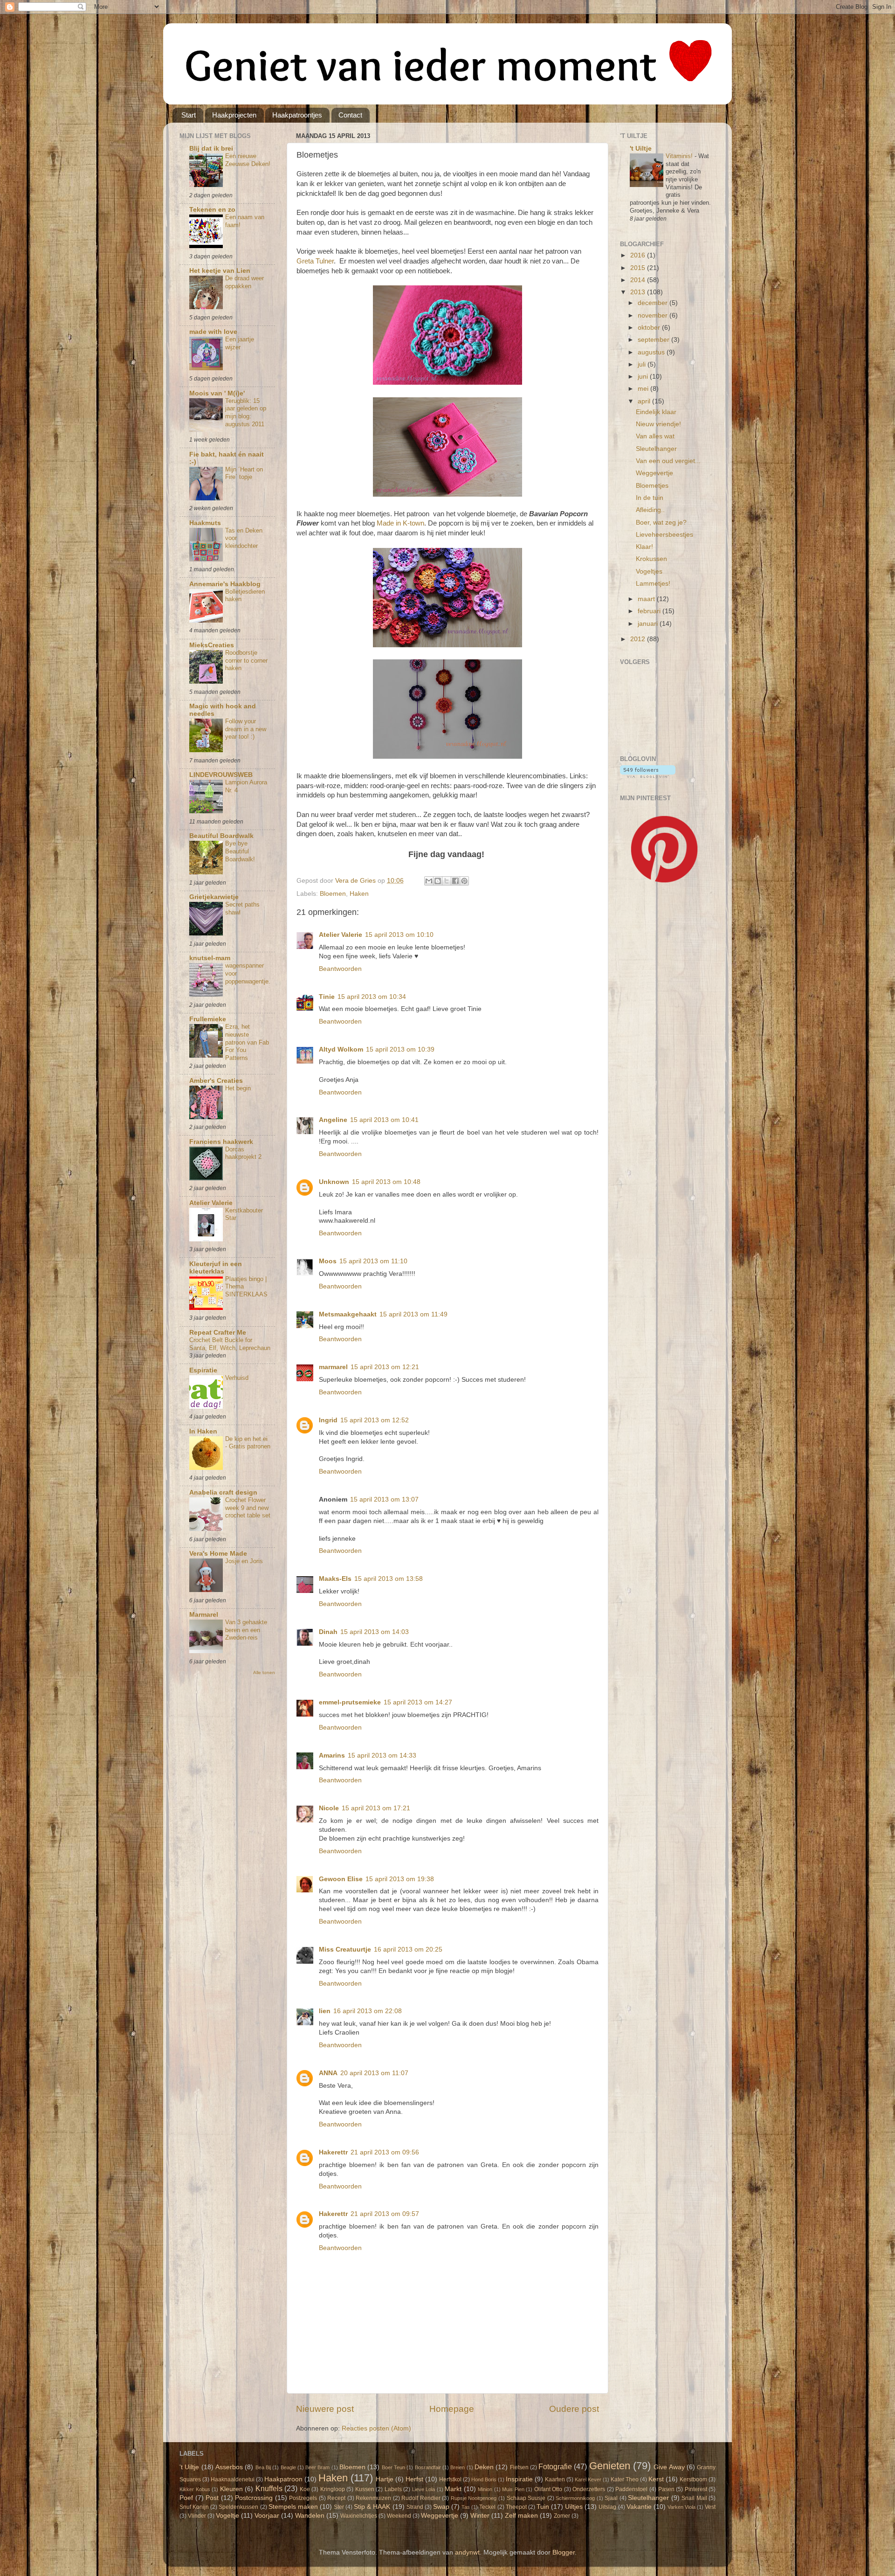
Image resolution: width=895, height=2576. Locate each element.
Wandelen (310, 2516)
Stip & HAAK (372, 2507)
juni (644, 377)
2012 (639, 639)
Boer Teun (393, 2467)
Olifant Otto (548, 2489)
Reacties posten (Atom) (376, 2428)
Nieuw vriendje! (658, 424)
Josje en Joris (244, 1561)
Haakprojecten (234, 115)
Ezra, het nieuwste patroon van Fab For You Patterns (247, 1042)
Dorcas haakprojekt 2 (243, 1153)
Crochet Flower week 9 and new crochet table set (248, 1508)
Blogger (564, 2552)
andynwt (467, 2552)
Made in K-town (400, 523)
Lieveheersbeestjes (664, 535)
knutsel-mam (210, 958)
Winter (480, 2516)
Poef (186, 2498)
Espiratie (203, 1370)
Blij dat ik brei (211, 149)
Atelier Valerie (341, 935)
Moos (328, 1261)
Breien (458, 2467)
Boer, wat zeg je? (661, 523)
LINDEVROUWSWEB (221, 775)
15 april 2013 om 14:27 (418, 1702)
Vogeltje (227, 2516)
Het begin (238, 1088)
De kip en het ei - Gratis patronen (248, 1443)
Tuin (543, 2507)
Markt (453, 2489)
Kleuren (231, 2489)
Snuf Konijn (194, 2507)
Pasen (666, 2489)
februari (650, 611)
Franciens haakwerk (221, 1142)
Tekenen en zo (212, 210)
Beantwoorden (340, 969)
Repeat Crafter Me (218, 1333)
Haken (359, 894)
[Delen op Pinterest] (464, 881)
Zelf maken (521, 2516)
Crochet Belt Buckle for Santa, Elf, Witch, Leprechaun (230, 1344)
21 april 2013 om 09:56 (385, 2152)
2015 (639, 268)
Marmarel (204, 1615)
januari (649, 624)
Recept (336, 2498)
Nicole (329, 1808)
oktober (650, 328)
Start (189, 115)
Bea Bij (263, 2467)
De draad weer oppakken (244, 282)
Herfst (414, 2479)
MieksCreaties (212, 645)
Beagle (288, 2467)
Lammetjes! (653, 584)
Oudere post (574, 2409)
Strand (415, 2507)
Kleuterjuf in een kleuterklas (216, 1268)
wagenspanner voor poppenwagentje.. (248, 977)
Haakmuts (205, 523)
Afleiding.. (650, 510)
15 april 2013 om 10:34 (372, 997)
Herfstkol (450, 2479)
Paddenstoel (631, 2489)
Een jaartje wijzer (240, 343)
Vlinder (197, 2516)
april (645, 401)
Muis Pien (513, 2489)
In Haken (203, 1431)
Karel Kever (588, 2479)
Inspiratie (519, 2479)
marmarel (333, 1367)
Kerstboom (693, 2479)
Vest (710, 2507)
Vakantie (639, 2507)
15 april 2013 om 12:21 (385, 1367)
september (654, 340)
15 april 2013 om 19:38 (400, 1879)
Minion (485, 2489)
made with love (213, 332)
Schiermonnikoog (575, 2498)
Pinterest (696, 2489)
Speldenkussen (238, 2507)
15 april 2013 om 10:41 (384, 1120)
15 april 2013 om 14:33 (382, 1755)
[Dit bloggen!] (438, 881)
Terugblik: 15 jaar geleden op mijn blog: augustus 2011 (246, 412)
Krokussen (651, 559)
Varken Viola (682, 2507)
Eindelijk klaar (656, 412)
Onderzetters (589, 2489)
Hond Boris (484, 2479)
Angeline (333, 1120)
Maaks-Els (335, 1579)
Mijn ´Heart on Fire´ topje (244, 473)
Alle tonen (264, 1672)
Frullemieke (208, 1019)
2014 (639, 280)
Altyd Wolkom (341, 1049)
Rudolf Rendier (421, 2498)
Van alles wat (655, 436)
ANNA (328, 2073)
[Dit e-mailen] (429, 881)
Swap (441, 2507)
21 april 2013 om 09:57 (385, 2214)
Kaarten (555, 2479)
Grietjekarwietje (214, 897)
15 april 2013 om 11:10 (373, 1261)
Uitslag (607, 2507)
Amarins (332, 1755)
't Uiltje (641, 149)
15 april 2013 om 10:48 (386, 1182)
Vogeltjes (649, 571)
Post (212, 2498)
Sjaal (611, 2498)
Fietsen (519, 2467)
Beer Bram (317, 2467)
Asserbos (229, 2467)
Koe (305, 2489)
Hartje (385, 2479)
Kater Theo (625, 2479)
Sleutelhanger (656, 449)
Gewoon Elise (341, 1879)
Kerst (656, 2479)
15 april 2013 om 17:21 (376, 1808)
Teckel (487, 2507)
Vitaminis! (680, 156)
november (654, 315)
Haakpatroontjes (297, 115)
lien (325, 2011)
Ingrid (328, 1420)
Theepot (516, 2507)
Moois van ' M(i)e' (217, 393)
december (654, 303)
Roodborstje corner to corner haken (246, 660)
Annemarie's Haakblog (225, 584)
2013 (639, 292)
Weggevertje (654, 473)
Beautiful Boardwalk (221, 836)
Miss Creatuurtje (345, 1949)
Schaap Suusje (526, 2498)
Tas (466, 2507)
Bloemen (333, 894)
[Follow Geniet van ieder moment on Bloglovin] (648, 776)
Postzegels (303, 2498)
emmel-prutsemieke (350, 1702)
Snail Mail (694, 2498)
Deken (484, 2467)
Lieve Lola (424, 2489)
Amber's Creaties (216, 1081)
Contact (350, 115)
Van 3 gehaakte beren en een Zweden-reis (246, 1630)
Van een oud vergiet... (668, 461)
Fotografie (555, 2466)
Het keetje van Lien (220, 271)
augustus (652, 352)
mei (644, 389)
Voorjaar (267, 2516)
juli (643, 364)
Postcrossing (254, 2498)
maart (647, 599)
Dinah (328, 1632)
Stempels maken (293, 2507)
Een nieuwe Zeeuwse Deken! (248, 160)
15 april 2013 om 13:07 (384, 1499)
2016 (639, 255)
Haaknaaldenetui (233, 2479)
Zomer (562, 2516)
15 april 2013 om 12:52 (375, 1420)
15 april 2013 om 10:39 (400, 1049)
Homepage (452, 2409)
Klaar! (644, 547)
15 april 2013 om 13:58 (389, 1579)
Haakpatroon (283, 2479)
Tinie (327, 997)
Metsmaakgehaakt (348, 1314)
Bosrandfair (428, 2467)
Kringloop (333, 2489)
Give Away (669, 2467)
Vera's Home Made (218, 1554)
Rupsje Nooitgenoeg (474, 2498)
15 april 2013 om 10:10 (399, 935)
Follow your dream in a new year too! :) (246, 729)
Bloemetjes (652, 486)
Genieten (610, 2466)
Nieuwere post (325, 2409)
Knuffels (269, 2488)
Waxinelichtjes (359, 2516)
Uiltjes (574, 2507)
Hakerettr (333, 2152)
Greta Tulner (315, 261)
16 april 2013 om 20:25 (408, 1949)
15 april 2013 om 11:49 (413, 1314)
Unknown (334, 1182)
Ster (339, 2507)
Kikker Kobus (195, 2489)
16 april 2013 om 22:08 (368, 2011)
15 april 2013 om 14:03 (375, 1632)
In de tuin (650, 498)
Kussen (365, 2489)
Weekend (399, 2516)
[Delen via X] (447, 881)
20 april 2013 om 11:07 (374, 2073)
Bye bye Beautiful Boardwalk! (240, 851)
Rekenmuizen (373, 2498)
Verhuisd (237, 1378)
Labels (393, 2489)
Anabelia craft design (223, 1492)
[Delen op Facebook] (455, 881)
